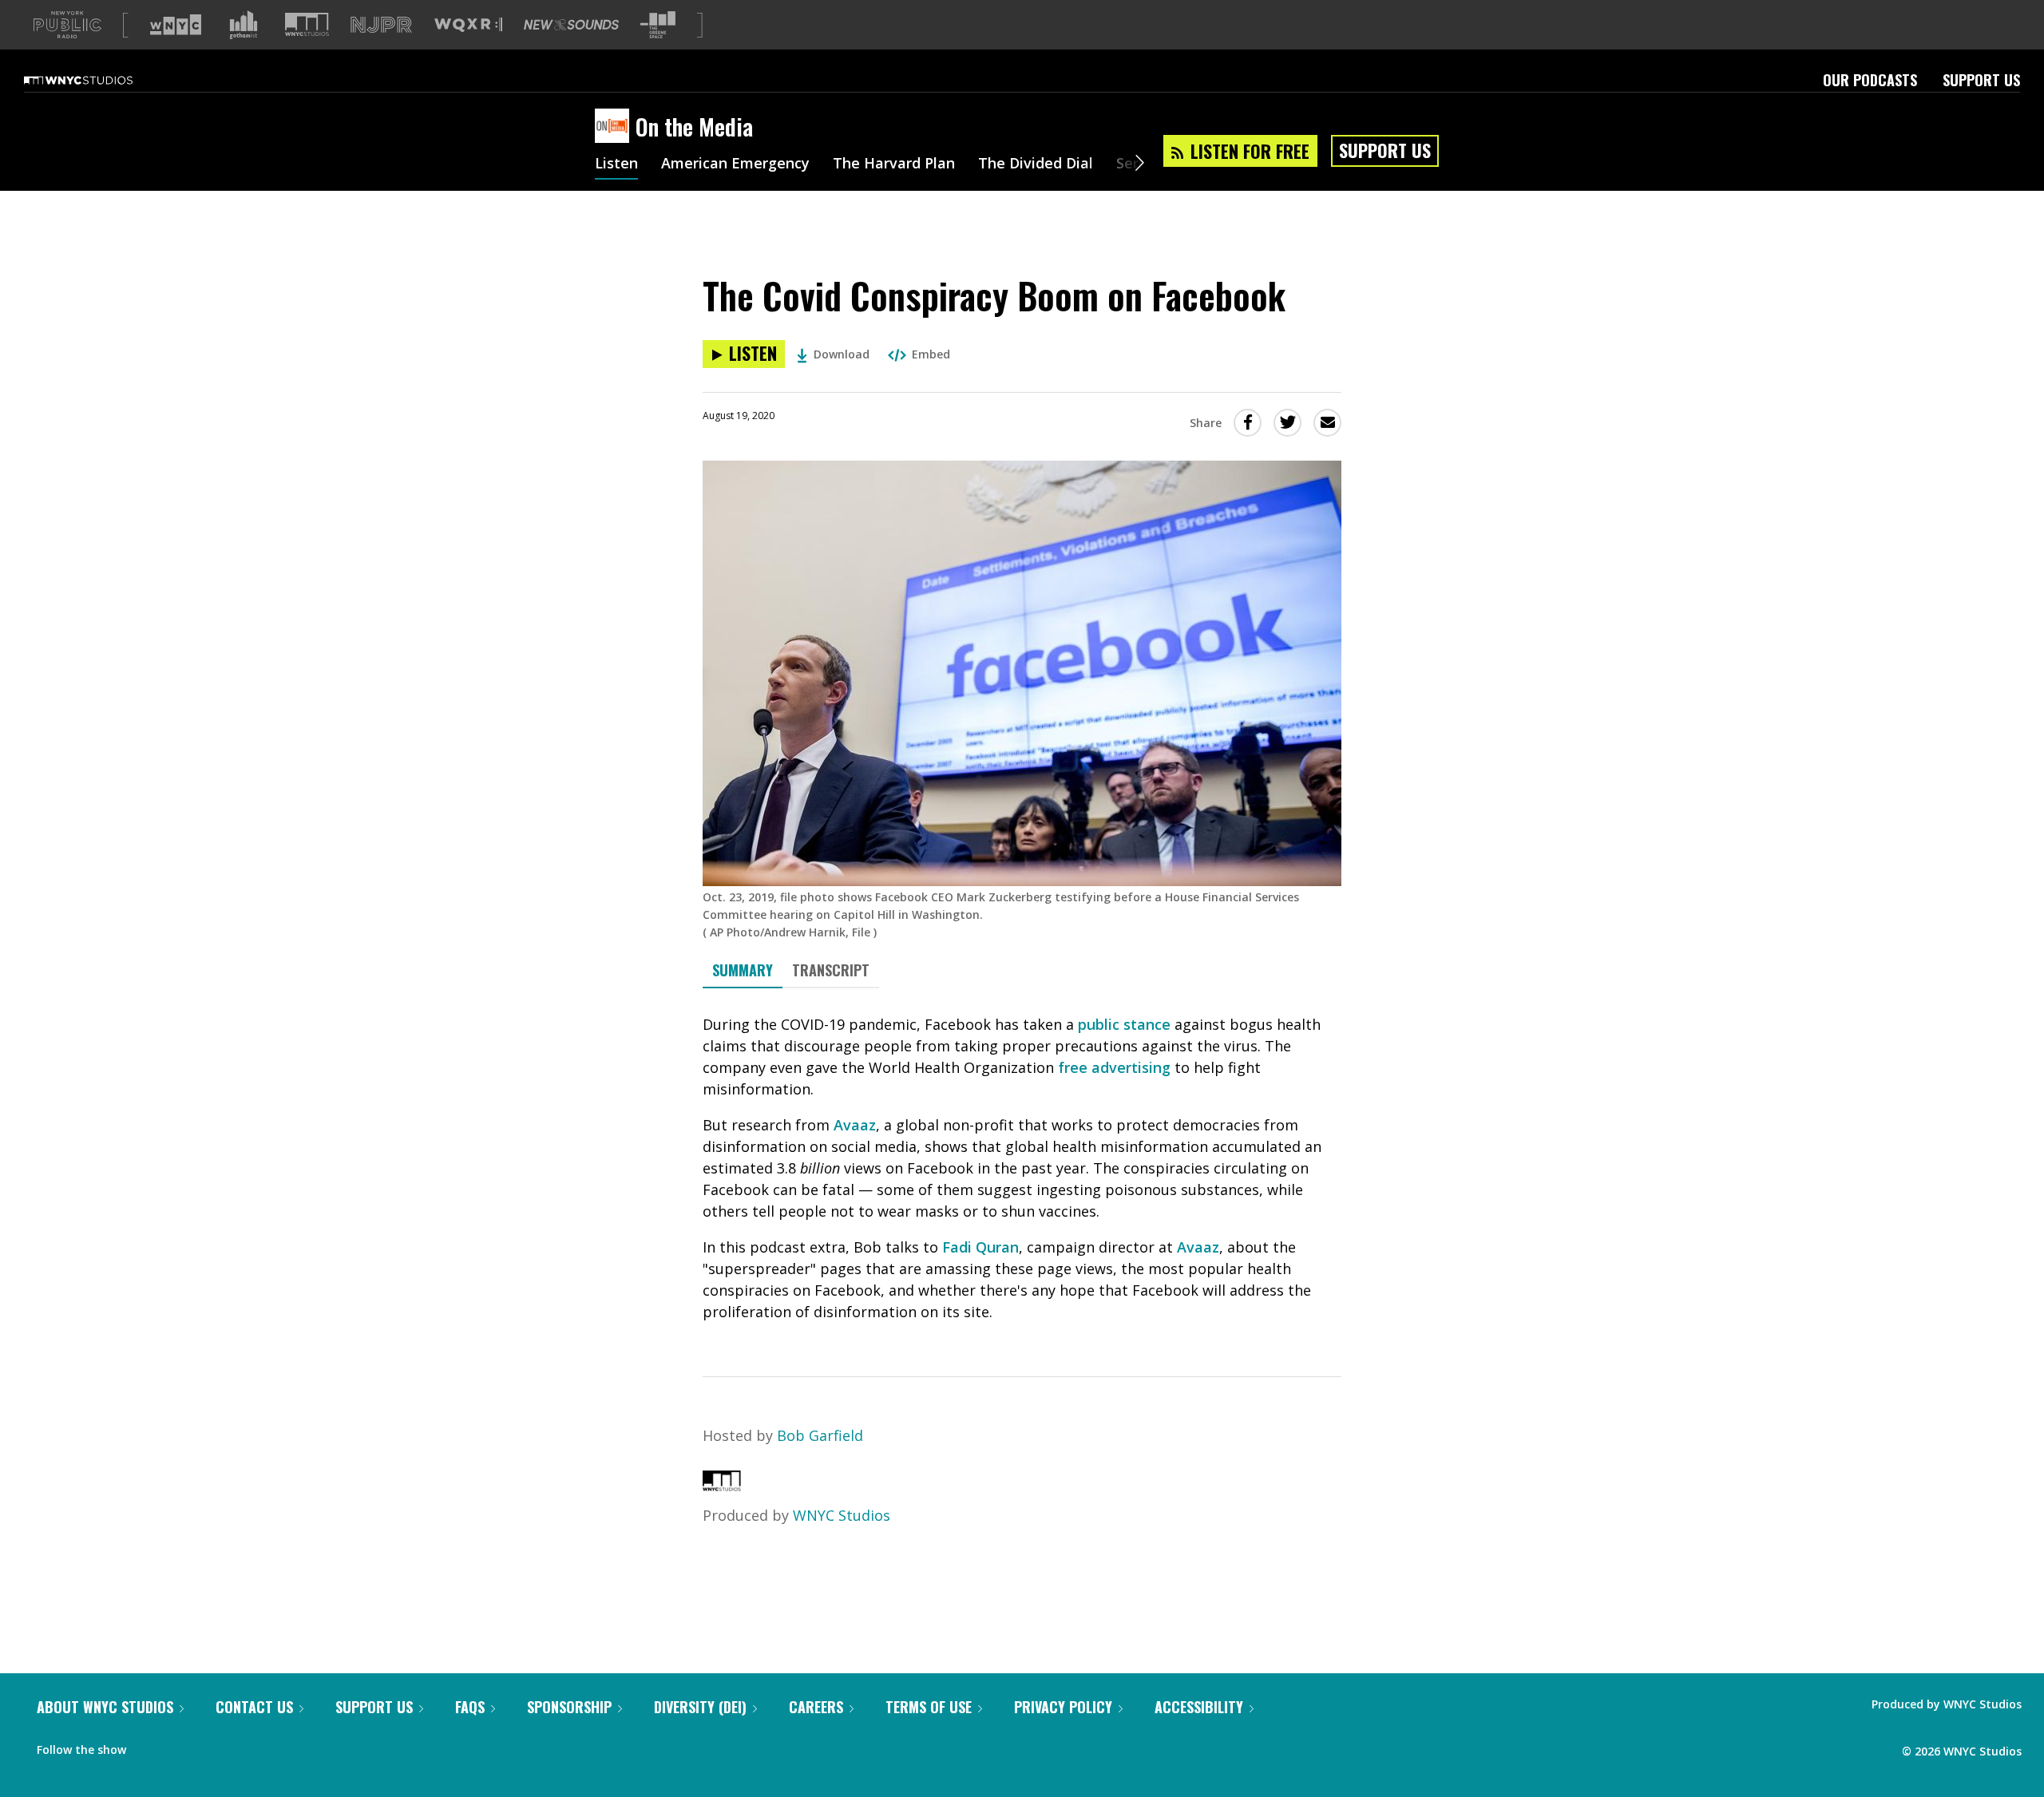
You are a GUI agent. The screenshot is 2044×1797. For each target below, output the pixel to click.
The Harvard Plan (894, 164)
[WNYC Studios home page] (98, 80)
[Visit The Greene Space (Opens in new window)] (658, 25)
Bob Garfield (820, 1435)
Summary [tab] (743, 970)
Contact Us (254, 1707)
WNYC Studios (842, 1515)
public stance (1124, 1024)
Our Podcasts (1870, 80)
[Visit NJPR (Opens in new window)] (381, 25)
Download (842, 354)
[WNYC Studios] (722, 1486)
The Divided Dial (1036, 164)
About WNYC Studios (105, 1707)
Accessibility (1199, 1707)
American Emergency (735, 164)
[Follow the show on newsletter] (211, 1746)
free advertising (1114, 1067)
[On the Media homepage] (615, 127)
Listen (616, 164)
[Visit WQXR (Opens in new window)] (468, 25)
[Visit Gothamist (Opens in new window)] (244, 25)
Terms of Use (929, 1707)
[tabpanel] (1022, 1168)
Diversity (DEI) (700, 1707)
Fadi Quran (980, 1247)
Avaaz (855, 1125)
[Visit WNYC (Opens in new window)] (176, 25)
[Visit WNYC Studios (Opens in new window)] (307, 24)
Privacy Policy (1063, 1707)
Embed (931, 354)
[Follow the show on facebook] (149, 1746)
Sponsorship (569, 1707)
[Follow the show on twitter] (180, 1746)
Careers (816, 1707)
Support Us (1981, 80)
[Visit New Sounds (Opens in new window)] (571, 25)
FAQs (470, 1707)
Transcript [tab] (831, 970)
